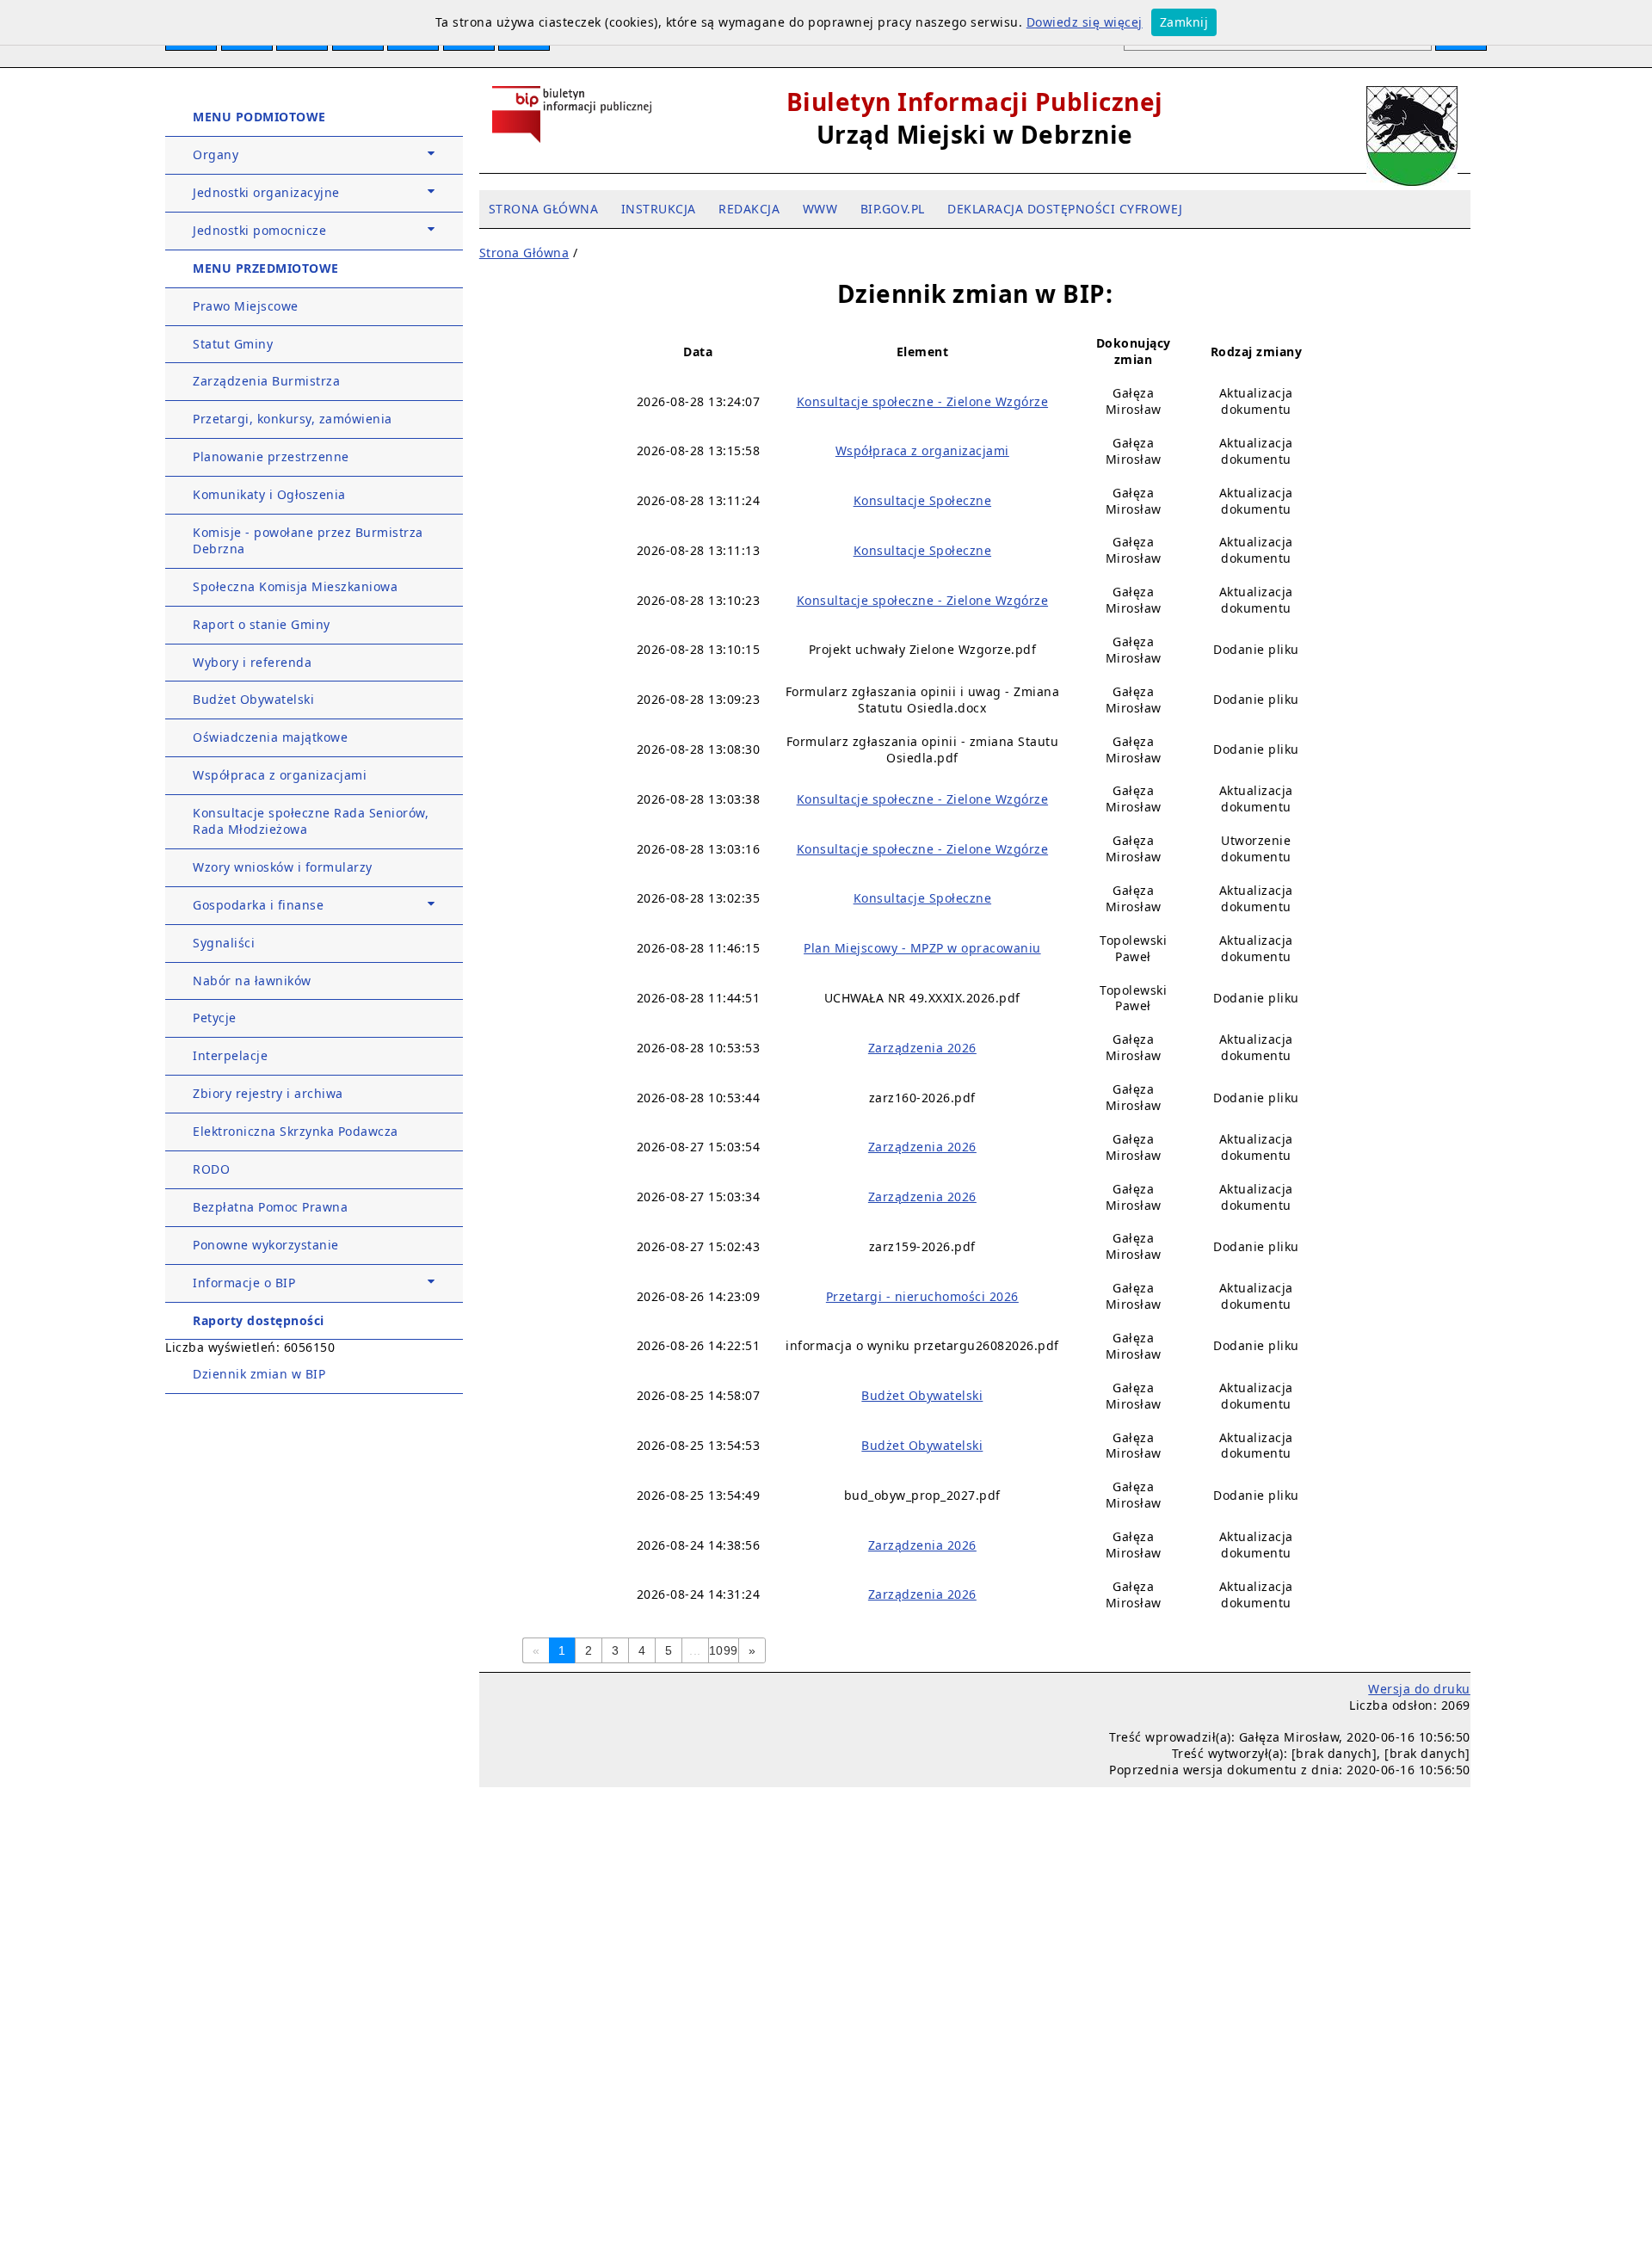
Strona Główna (524, 253)
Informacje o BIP (244, 1283)
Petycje (215, 1018)
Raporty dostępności (259, 1320)
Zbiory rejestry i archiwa (268, 1093)
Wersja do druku (1419, 1689)
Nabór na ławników (252, 981)
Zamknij (1184, 22)
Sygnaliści (224, 943)
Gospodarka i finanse (258, 905)
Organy (216, 154)
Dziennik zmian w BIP (259, 1374)
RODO (211, 1169)
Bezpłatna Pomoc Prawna (270, 1207)
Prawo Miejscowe (246, 306)
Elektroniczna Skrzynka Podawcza (296, 1131)
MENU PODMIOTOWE (259, 117)
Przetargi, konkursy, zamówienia (293, 419)
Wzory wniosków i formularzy (283, 867)
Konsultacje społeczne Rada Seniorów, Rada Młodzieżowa (311, 821)
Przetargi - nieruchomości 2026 (922, 1296)
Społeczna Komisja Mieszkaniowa (295, 586)
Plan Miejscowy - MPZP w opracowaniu (922, 948)
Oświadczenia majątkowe (270, 737)
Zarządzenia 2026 (922, 1048)
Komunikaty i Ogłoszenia (269, 494)
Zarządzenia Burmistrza (266, 381)
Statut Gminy (233, 344)
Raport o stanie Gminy (262, 624)
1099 (724, 1650)
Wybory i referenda (252, 662)
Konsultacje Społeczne (923, 500)
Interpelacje (230, 1055)
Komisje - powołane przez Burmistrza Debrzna (308, 540)
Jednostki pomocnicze (259, 230)
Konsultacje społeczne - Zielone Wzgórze (923, 401)
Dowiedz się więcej (1085, 22)
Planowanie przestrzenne (271, 456)
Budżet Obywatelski (253, 699)
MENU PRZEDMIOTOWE (266, 268)
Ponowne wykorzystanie (266, 1245)
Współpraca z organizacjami (280, 775)
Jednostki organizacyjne (266, 192)
